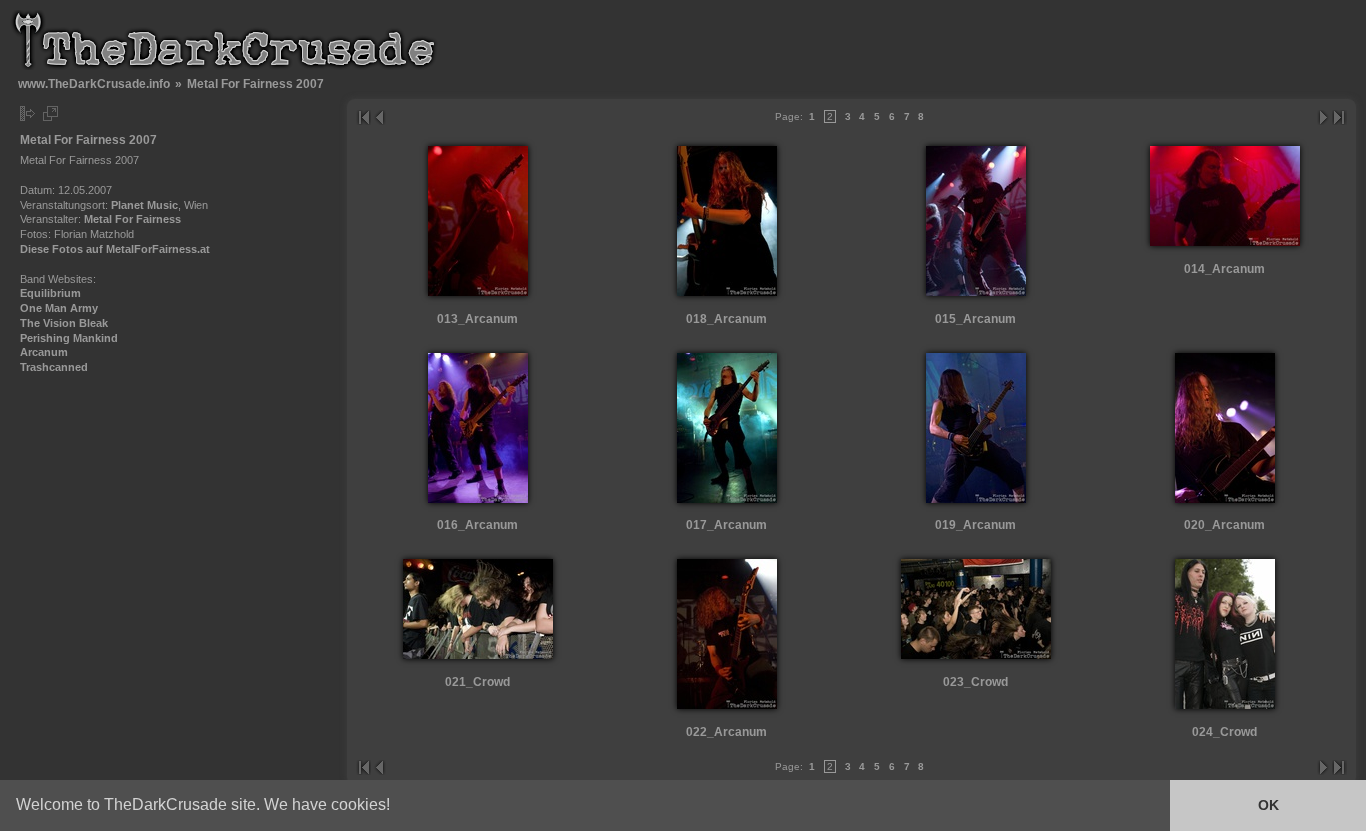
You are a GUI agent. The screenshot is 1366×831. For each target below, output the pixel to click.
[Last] (1339, 117)
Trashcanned (54, 367)
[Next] (1324, 117)
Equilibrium (50, 293)
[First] (363, 117)
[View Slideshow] (50, 113)
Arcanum (44, 352)
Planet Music (144, 205)
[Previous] (378, 117)
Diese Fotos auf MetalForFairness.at (115, 249)
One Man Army (59, 308)
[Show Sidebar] (27, 113)
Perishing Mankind (69, 338)
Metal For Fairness (132, 219)
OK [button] (1268, 805)
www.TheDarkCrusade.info (94, 83)
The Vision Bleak (64, 323)
